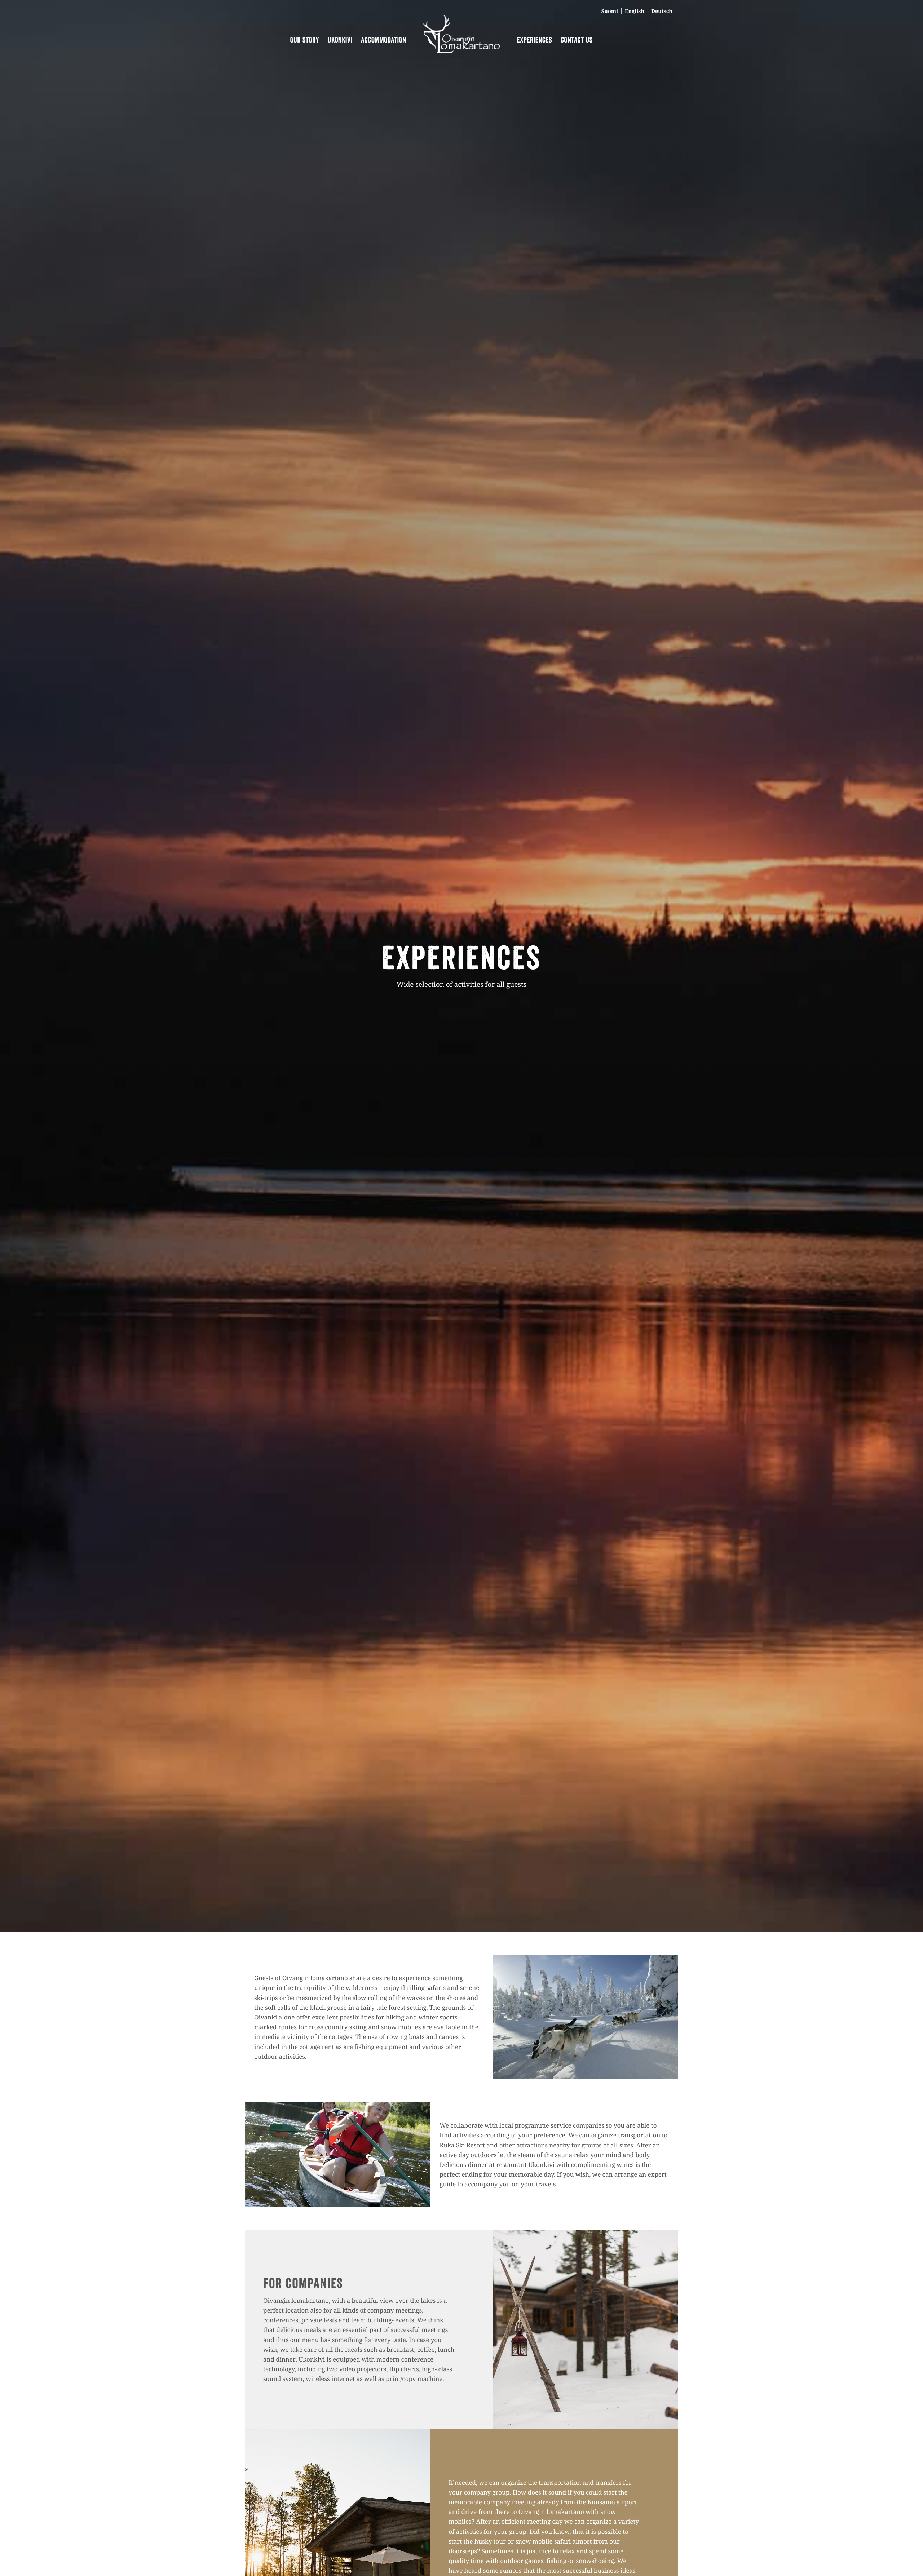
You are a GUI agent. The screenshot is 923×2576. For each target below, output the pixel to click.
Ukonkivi (340, 40)
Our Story (305, 40)
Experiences (535, 40)
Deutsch (662, 11)
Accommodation (383, 40)
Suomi (610, 11)
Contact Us (577, 40)
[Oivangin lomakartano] (461, 51)
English (635, 11)
